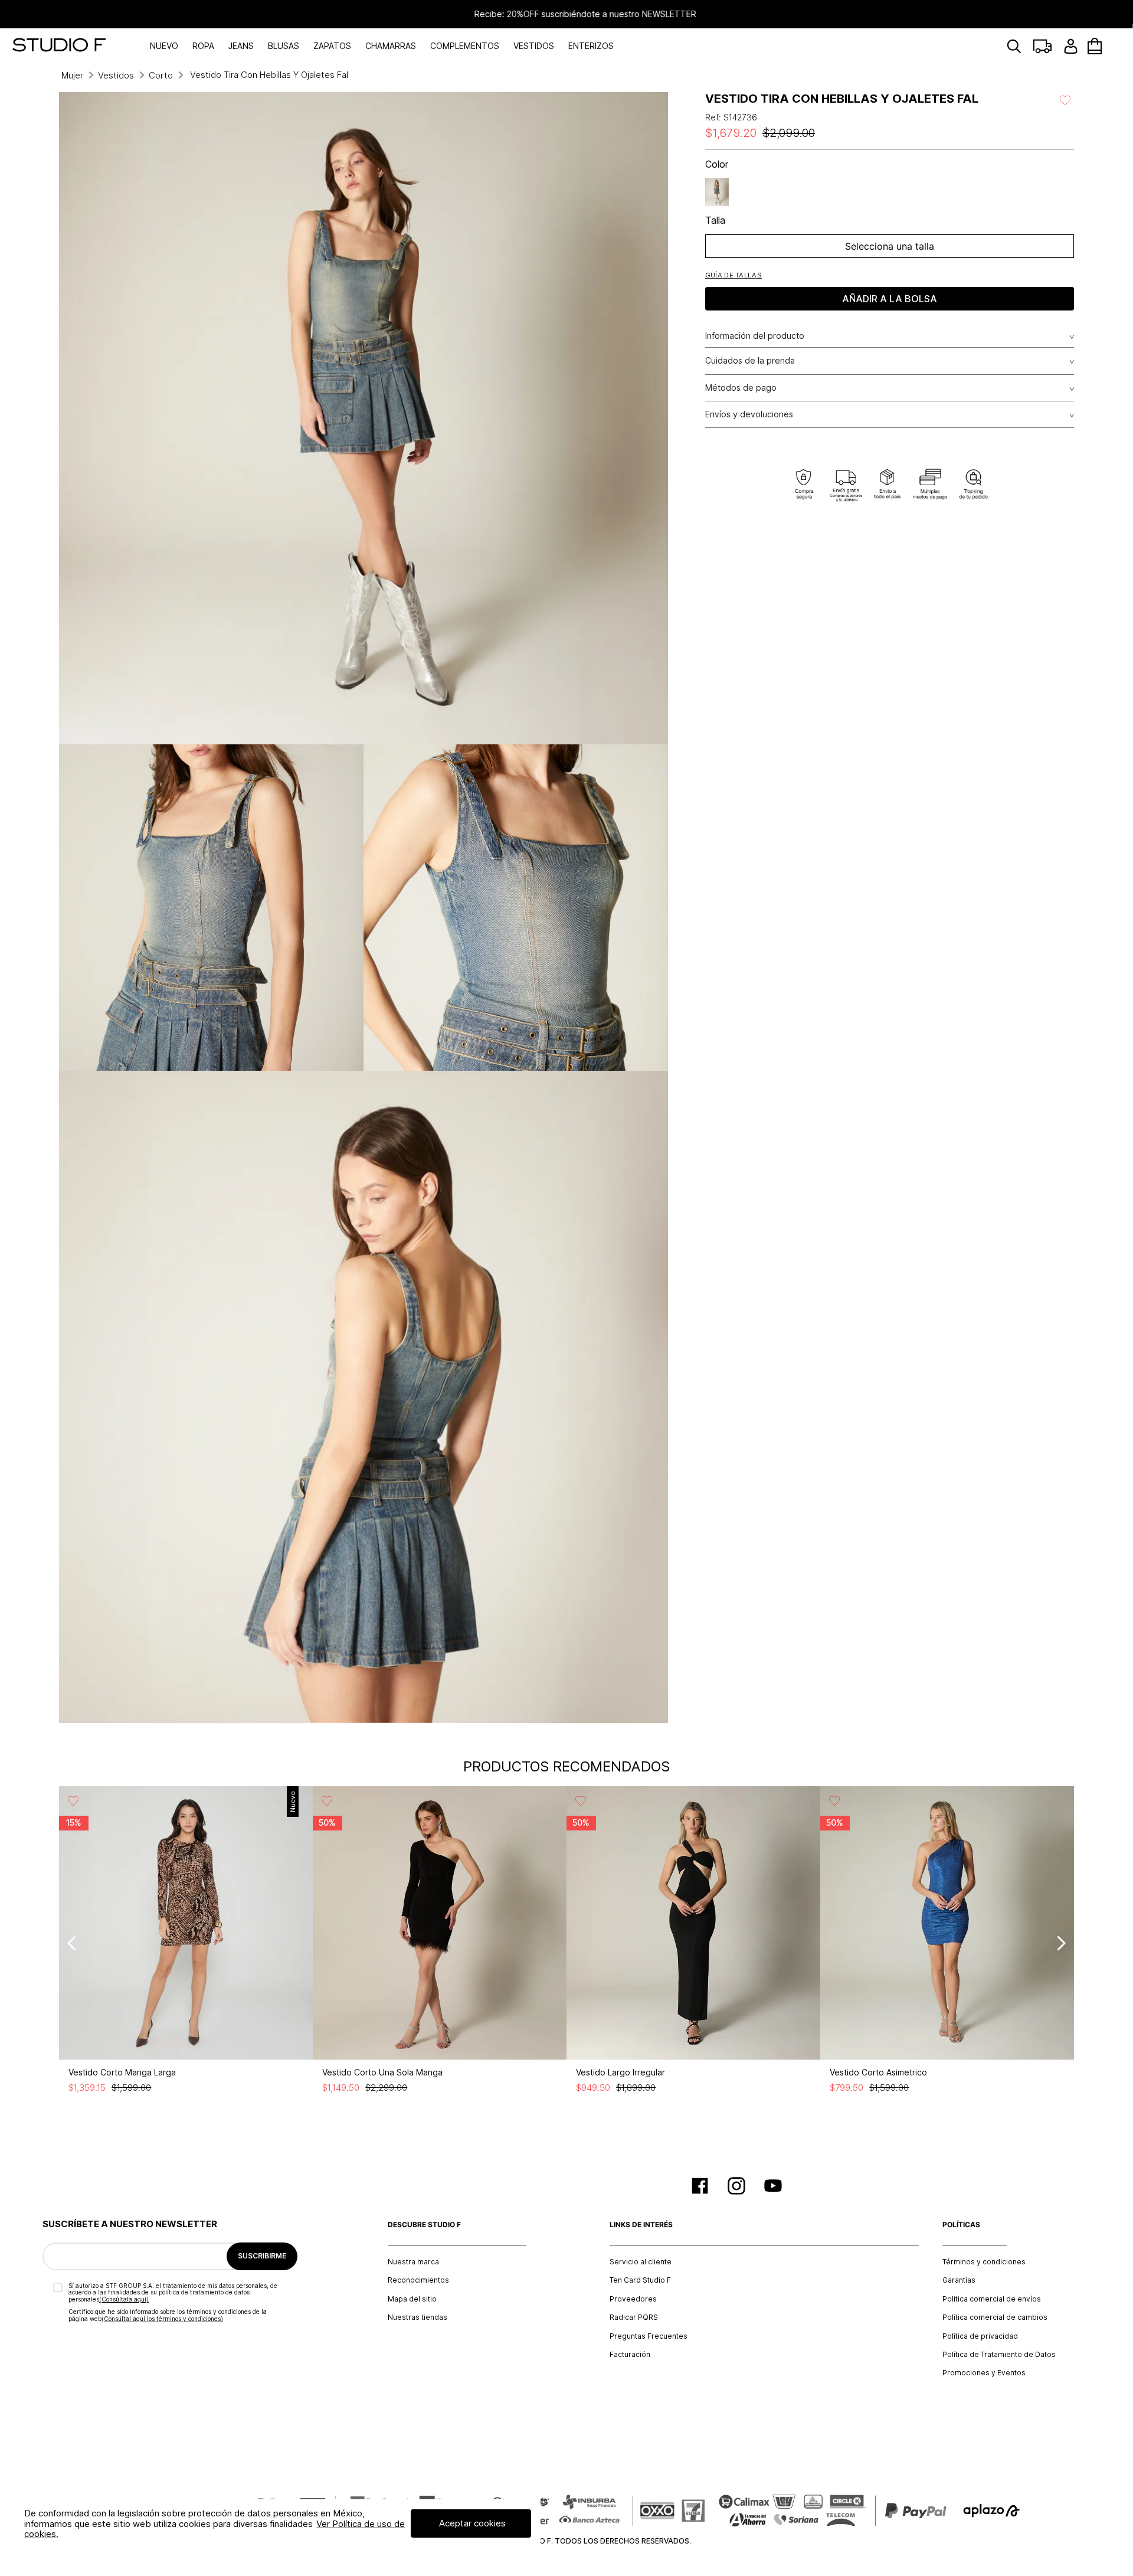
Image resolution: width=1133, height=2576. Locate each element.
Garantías (959, 2280)
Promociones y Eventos (984, 2373)
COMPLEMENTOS (465, 46)
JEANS (241, 46)
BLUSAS (284, 46)
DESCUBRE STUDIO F (424, 2225)
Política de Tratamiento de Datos (999, 2355)
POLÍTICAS (961, 2225)
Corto (161, 75)
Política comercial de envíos (992, 2299)
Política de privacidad (980, 2336)
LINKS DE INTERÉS (641, 2225)
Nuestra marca (413, 2262)
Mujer (72, 75)
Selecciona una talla (890, 246)
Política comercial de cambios (995, 2317)
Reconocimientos (418, 2280)
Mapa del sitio (412, 2299)
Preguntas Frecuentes (649, 2336)
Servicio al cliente (641, 2262)
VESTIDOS (534, 46)
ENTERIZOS (591, 46)
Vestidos (116, 75)
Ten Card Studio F (640, 2280)
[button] (733, 275)
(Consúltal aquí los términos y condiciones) (162, 2319)
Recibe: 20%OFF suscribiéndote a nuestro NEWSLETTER (566, 14)
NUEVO (164, 46)
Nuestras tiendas (417, 2317)
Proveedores (633, 2299)
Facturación (630, 2355)
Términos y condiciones (984, 2262)
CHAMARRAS (391, 46)
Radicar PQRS (634, 2317)
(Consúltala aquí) (124, 2299)
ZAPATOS (332, 46)
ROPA (203, 46)
